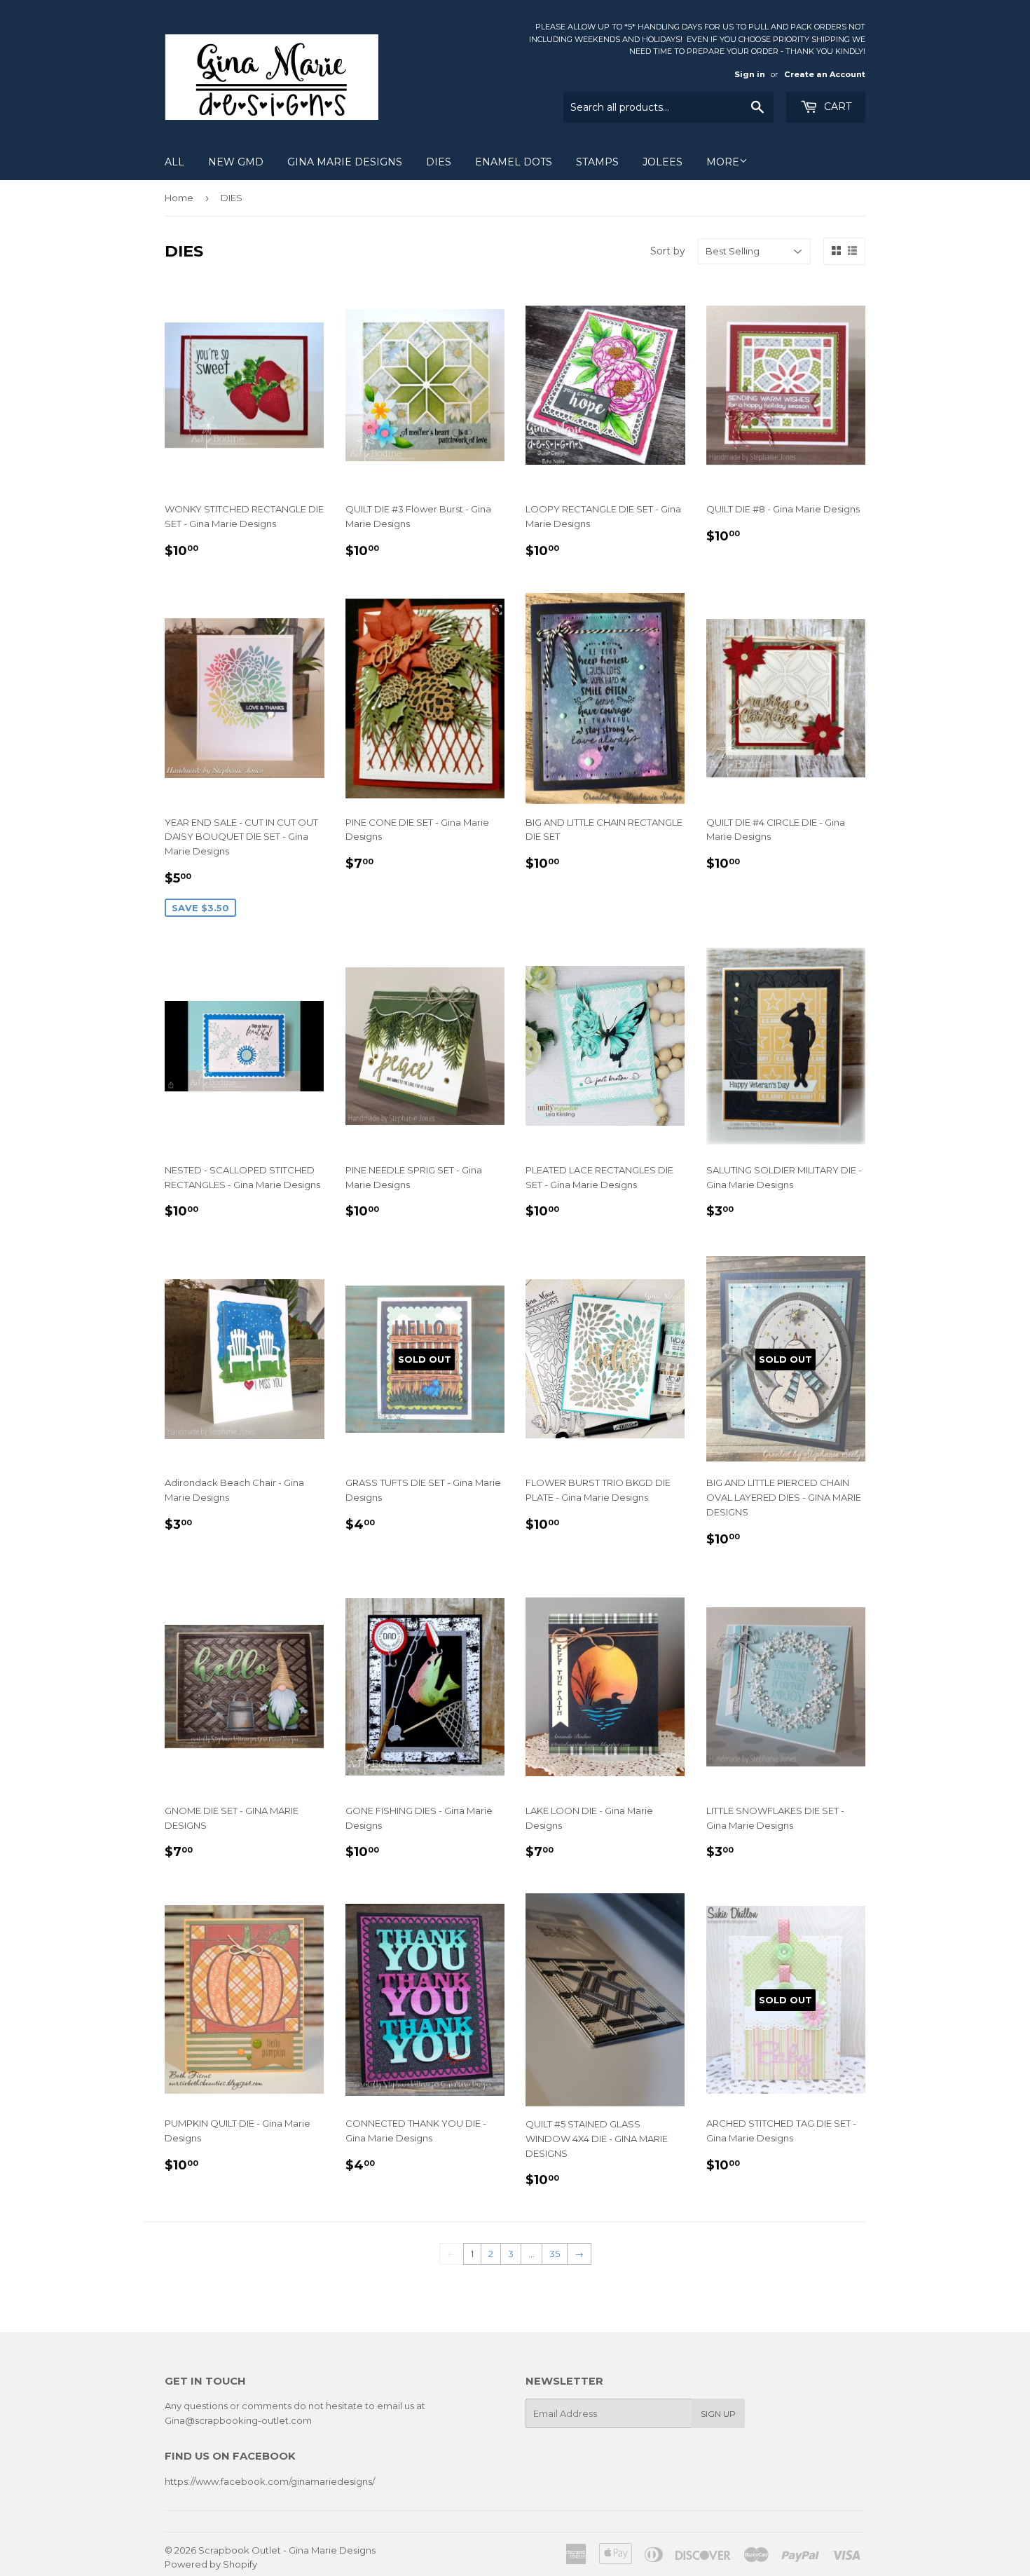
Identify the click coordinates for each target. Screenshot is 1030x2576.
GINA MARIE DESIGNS (345, 162)
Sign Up (718, 2414)
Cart (836, 107)
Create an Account (825, 74)
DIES (439, 162)
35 (555, 2254)
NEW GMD (236, 162)
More (723, 162)
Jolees (662, 162)
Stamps (597, 162)
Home (179, 198)
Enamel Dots (514, 162)
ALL (174, 162)
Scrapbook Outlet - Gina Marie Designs (287, 2550)
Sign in (750, 74)
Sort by (668, 251)
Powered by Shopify (211, 2564)
